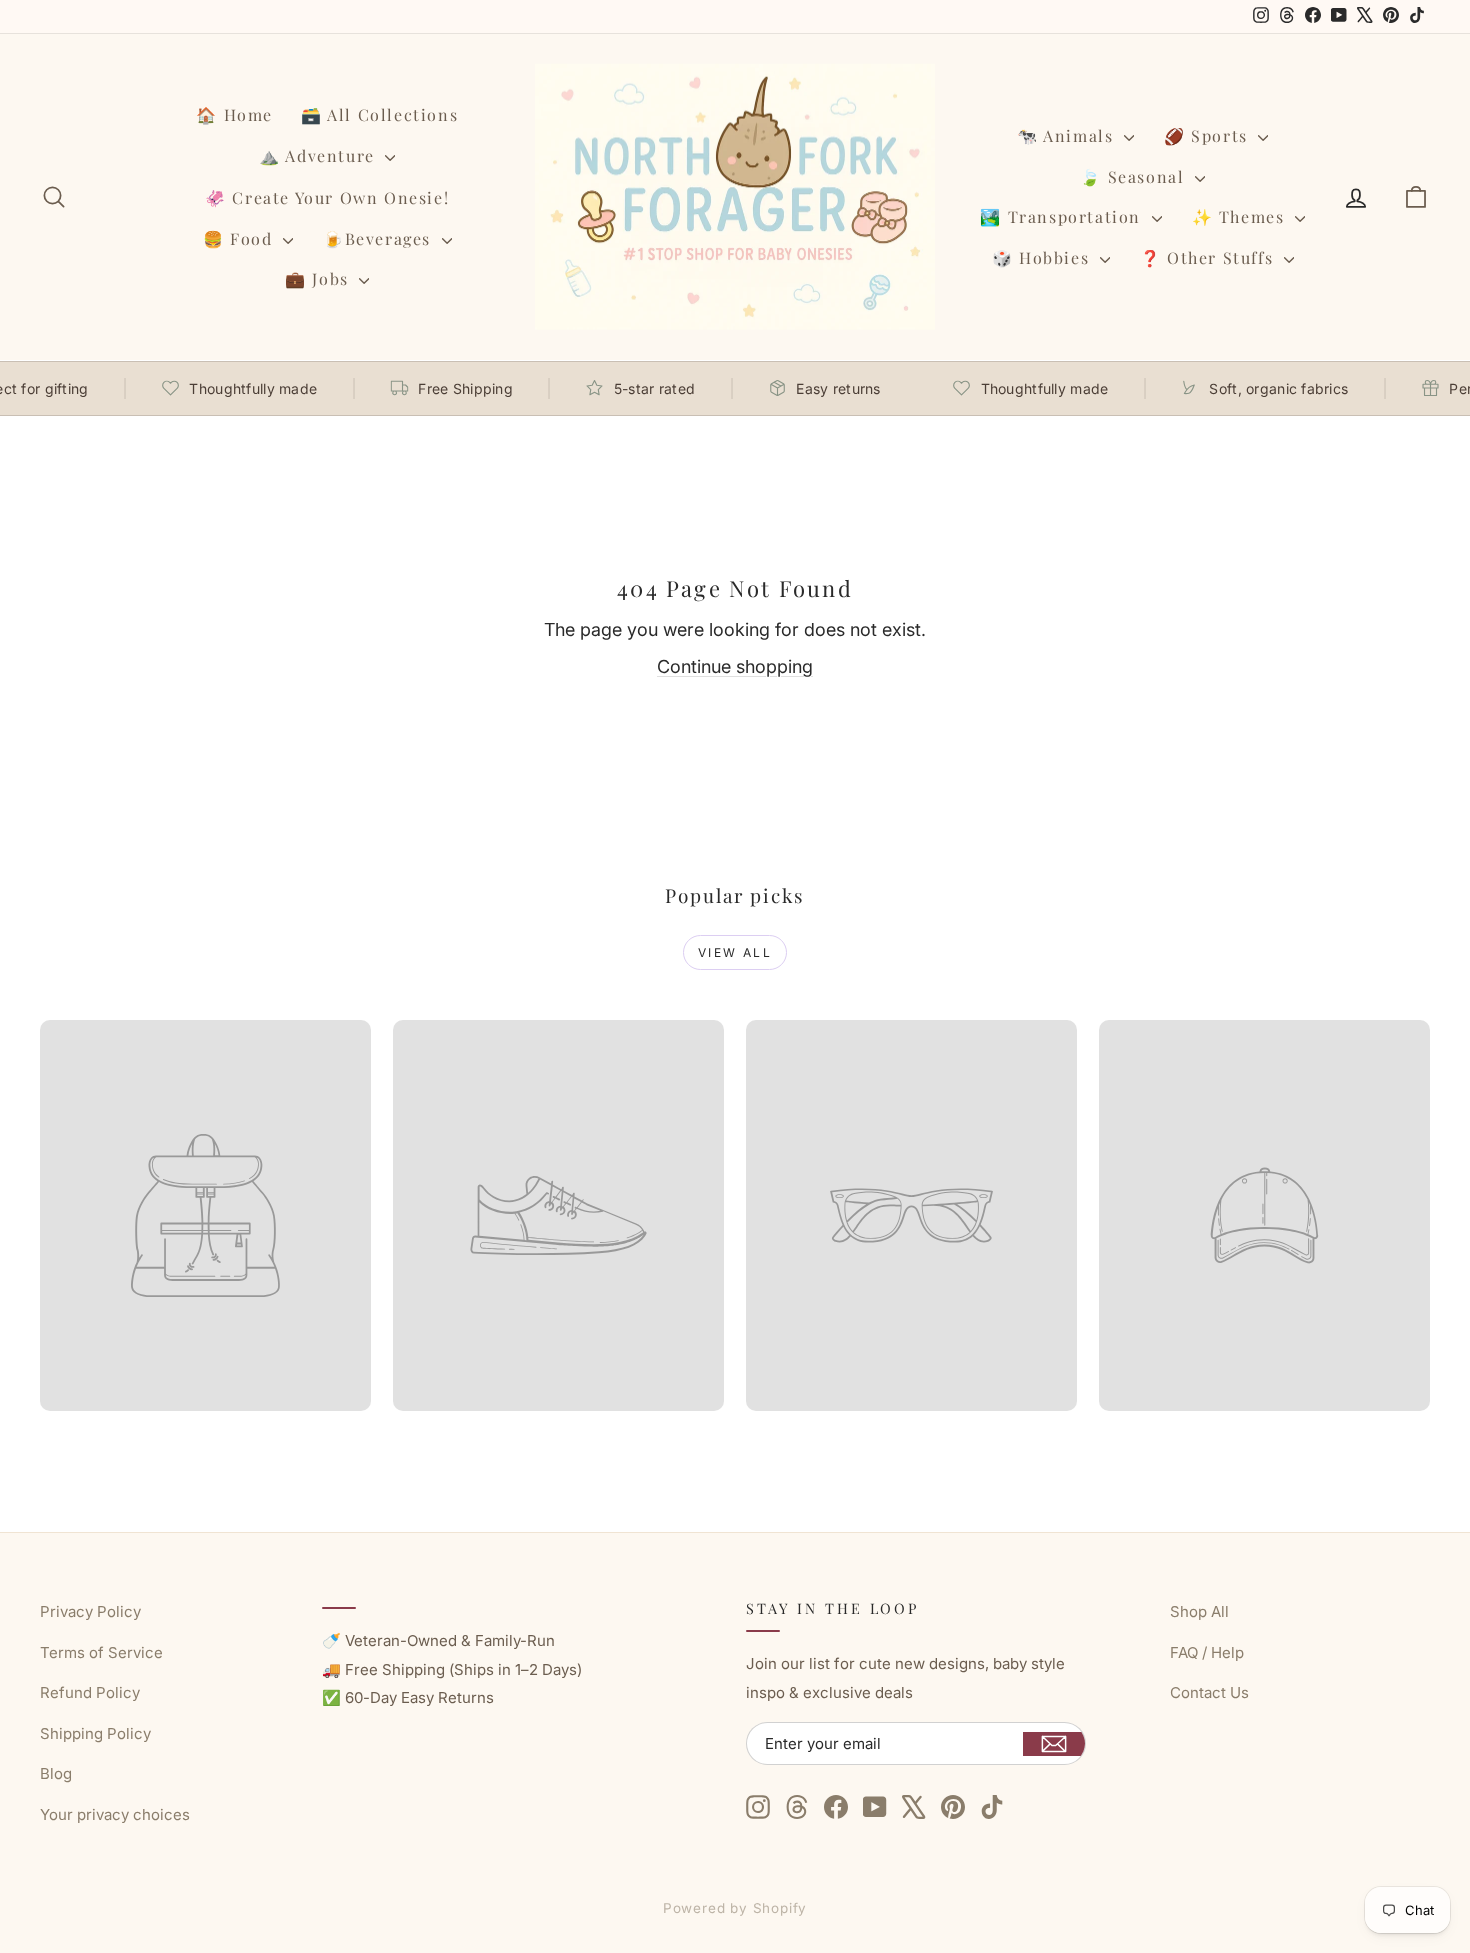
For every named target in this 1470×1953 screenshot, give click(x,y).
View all (735, 952)
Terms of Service (101, 1652)
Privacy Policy (90, 1611)
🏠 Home (234, 114)
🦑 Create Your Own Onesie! (327, 197)
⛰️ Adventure (319, 155)
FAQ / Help (1207, 1652)
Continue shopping (735, 666)
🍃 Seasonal (1135, 176)
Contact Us (1209, 1692)
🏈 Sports (1208, 135)
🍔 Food (240, 238)
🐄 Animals (1068, 135)
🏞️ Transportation (1063, 216)
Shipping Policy (95, 1733)
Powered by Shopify (735, 1908)
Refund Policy (90, 1692)
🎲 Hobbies (1043, 257)
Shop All (1199, 1611)
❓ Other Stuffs (1209, 257)
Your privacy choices (115, 1814)
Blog (56, 1773)
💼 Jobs (319, 278)
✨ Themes (1241, 216)
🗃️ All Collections (379, 114)
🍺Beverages (380, 238)
